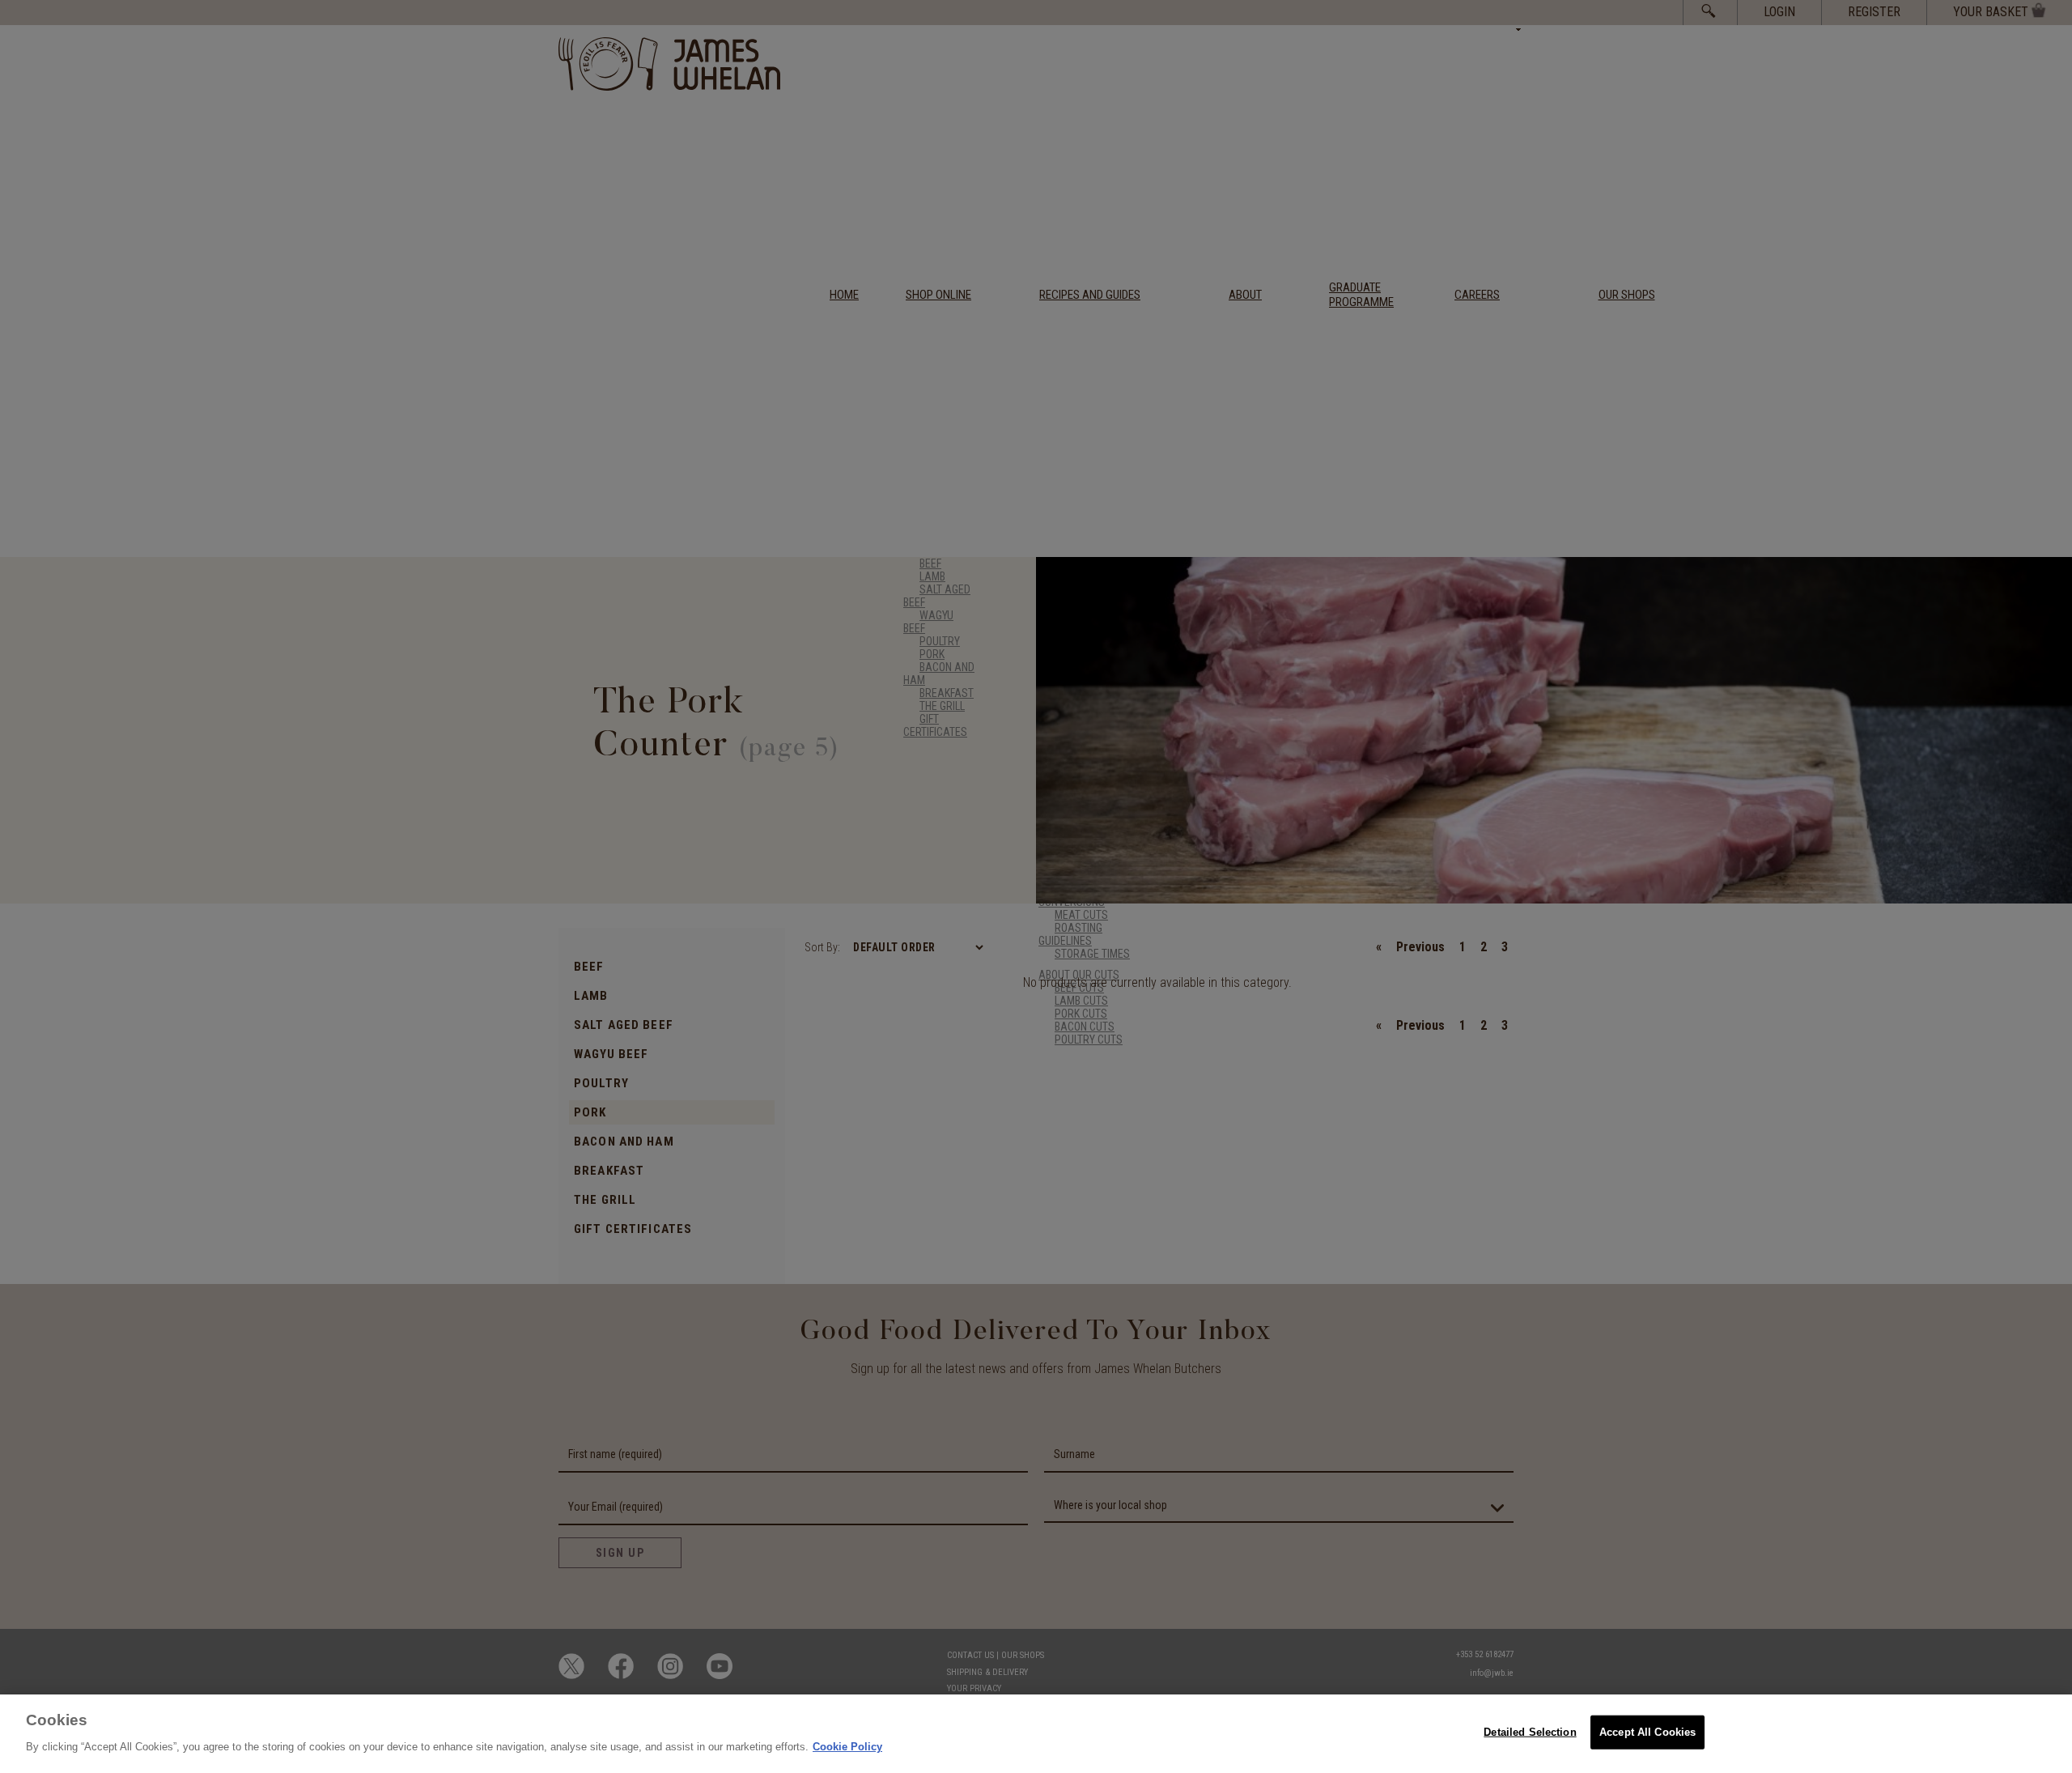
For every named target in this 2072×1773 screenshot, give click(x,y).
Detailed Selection (1530, 1732)
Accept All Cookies (1647, 1732)
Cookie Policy (847, 1746)
